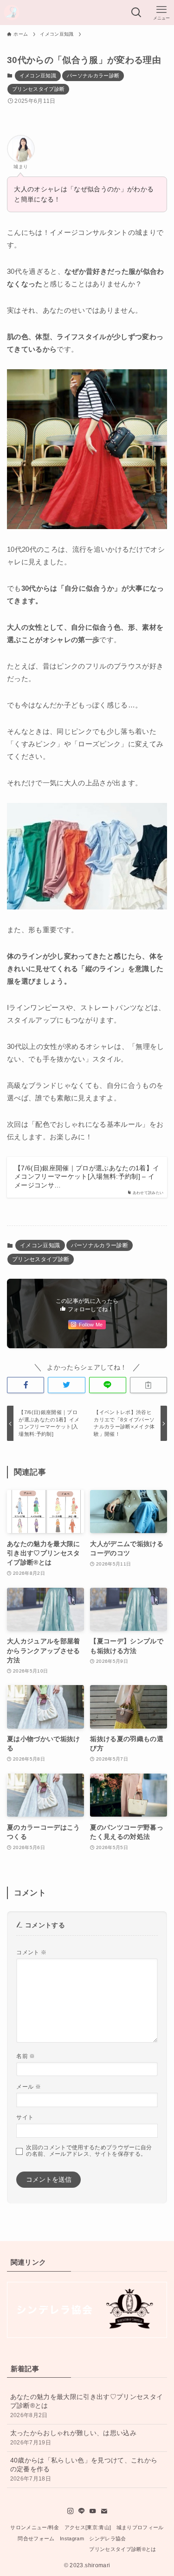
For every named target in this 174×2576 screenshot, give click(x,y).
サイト (25, 2117)
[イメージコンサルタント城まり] (12, 13)
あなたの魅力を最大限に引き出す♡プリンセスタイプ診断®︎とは (87, 2406)
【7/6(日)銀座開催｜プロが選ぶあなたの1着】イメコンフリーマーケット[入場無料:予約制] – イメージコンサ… (87, 1177)
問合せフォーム (36, 2538)
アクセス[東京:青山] (88, 2527)
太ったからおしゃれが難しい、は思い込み (73, 2438)
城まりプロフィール (140, 2527)
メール (29, 2087)
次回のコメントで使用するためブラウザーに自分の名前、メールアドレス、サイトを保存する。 (89, 2151)
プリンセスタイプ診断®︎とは (122, 2549)
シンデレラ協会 (107, 2538)
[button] (26, 1385)
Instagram (72, 2538)
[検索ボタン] (136, 13)
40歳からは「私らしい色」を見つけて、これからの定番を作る (84, 2469)
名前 (26, 2056)
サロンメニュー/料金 (35, 2527)
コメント (31, 1952)
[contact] (104, 2511)
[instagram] (71, 2511)
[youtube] (93, 2511)
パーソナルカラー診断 (93, 76)
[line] (82, 2511)
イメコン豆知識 (38, 76)
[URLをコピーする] (148, 1385)
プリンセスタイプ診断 (38, 89)
